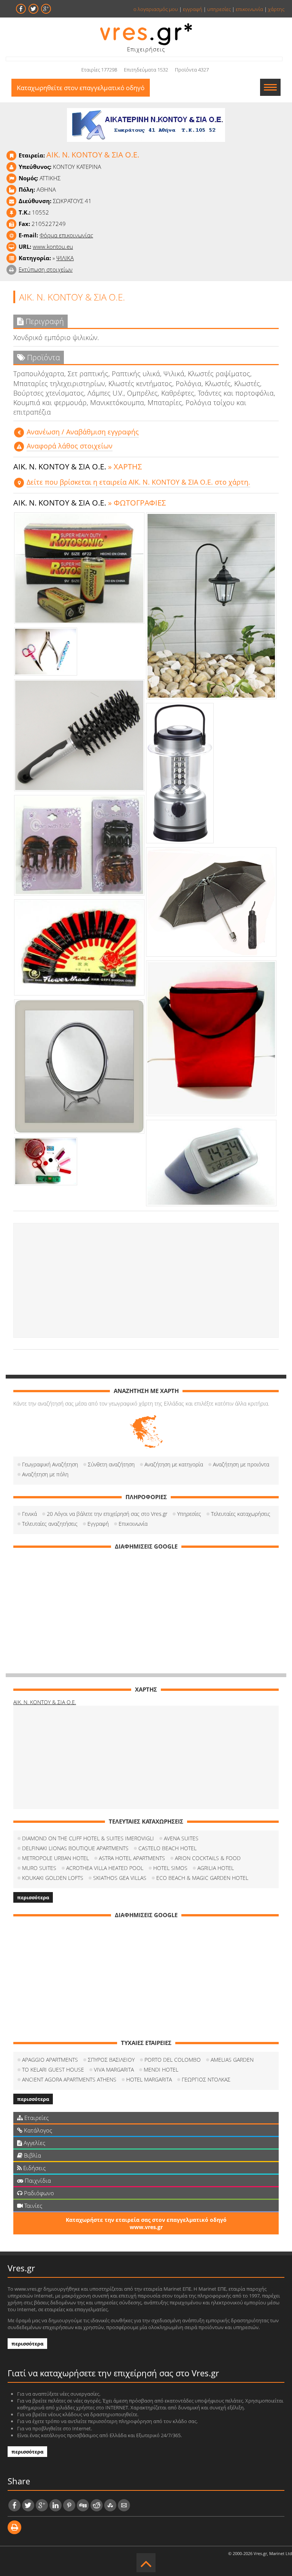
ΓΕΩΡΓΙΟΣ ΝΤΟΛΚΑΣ (206, 2079)
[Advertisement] (146, 1280)
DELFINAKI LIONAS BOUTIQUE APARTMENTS (75, 1848)
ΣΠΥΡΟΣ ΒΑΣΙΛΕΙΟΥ (111, 2060)
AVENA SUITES (181, 1838)
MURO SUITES (39, 1868)
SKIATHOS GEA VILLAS (120, 1878)
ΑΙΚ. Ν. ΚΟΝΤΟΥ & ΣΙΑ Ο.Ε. (45, 1702)
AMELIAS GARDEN (232, 2060)
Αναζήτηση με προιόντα (241, 1464)
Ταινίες (33, 2206)
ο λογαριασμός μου (156, 9)
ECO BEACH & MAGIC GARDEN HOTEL (202, 1878)
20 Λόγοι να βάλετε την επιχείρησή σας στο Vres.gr (107, 1514)
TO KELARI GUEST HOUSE (53, 2070)
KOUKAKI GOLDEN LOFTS (53, 1878)
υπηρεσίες (219, 9)
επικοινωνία (249, 9)
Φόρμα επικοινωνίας (66, 235)
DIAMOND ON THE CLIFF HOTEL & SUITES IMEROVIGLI (88, 1838)
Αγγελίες (34, 2143)
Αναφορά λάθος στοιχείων (70, 446)
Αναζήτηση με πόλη (45, 1474)
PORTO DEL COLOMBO (173, 2060)
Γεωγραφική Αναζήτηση (50, 1464)
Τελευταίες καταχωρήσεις (241, 1514)
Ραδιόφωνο (38, 2193)
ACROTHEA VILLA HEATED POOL (105, 1868)
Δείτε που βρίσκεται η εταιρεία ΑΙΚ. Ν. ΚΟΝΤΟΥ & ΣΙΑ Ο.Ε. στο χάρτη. (138, 482)
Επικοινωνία (133, 1524)
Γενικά (29, 1514)
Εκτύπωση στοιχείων (46, 269)
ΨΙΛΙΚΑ (65, 258)
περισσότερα (33, 1897)
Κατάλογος (37, 2130)
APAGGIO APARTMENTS (50, 2060)
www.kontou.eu (53, 246)
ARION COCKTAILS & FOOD (208, 1858)
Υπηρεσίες (189, 1514)
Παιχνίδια (37, 2180)
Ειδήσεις (34, 2168)
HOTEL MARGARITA (149, 2079)
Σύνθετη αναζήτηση (111, 1464)
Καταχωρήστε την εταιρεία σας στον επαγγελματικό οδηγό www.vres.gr (146, 2223)
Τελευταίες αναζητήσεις (50, 1524)
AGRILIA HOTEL (216, 1868)
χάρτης (276, 9)
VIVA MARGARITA (114, 2070)
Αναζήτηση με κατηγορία (174, 1464)
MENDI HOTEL (161, 2070)
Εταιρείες (36, 2118)
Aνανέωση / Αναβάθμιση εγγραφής (83, 432)
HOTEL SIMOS (170, 1868)
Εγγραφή (98, 1524)
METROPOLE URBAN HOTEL (56, 1858)
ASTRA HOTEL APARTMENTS (132, 1858)
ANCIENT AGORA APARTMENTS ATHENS (69, 2079)
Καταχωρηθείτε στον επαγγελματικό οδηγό (81, 88)
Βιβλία (32, 2155)
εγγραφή (193, 9)
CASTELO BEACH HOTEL (167, 1848)
